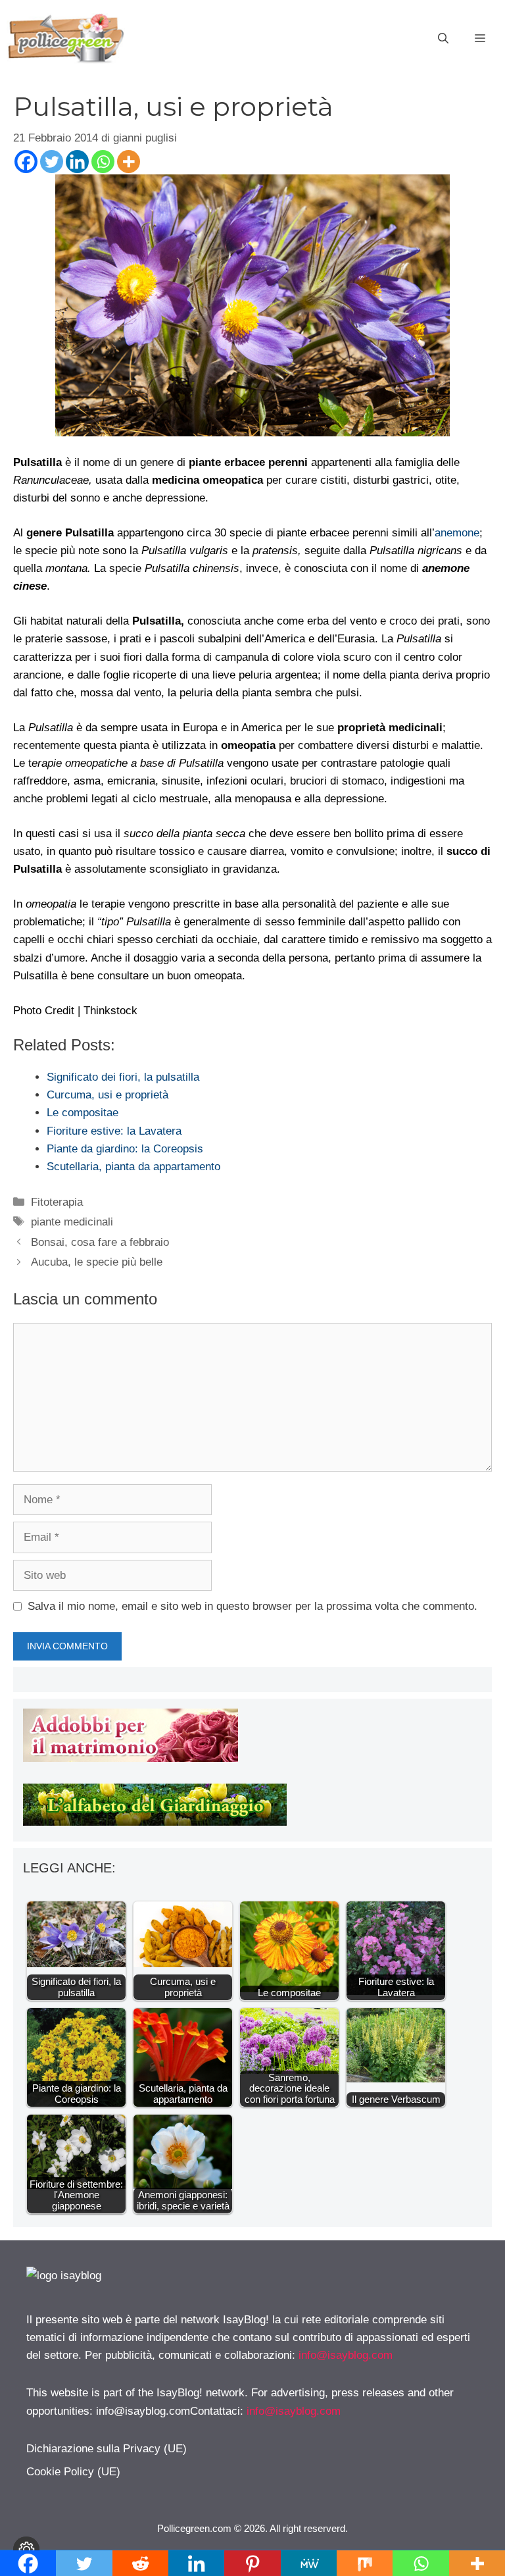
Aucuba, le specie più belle (97, 1262)
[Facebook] (26, 162)
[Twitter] (52, 162)
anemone (457, 533)
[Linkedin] (77, 162)
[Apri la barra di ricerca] (443, 39)
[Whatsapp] (103, 162)
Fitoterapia (57, 1202)
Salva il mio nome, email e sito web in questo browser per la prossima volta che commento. (252, 1606)
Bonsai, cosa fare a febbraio (100, 1242)
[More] (129, 162)
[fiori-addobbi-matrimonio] (131, 1758)
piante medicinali (72, 1222)
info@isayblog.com (346, 2355)
